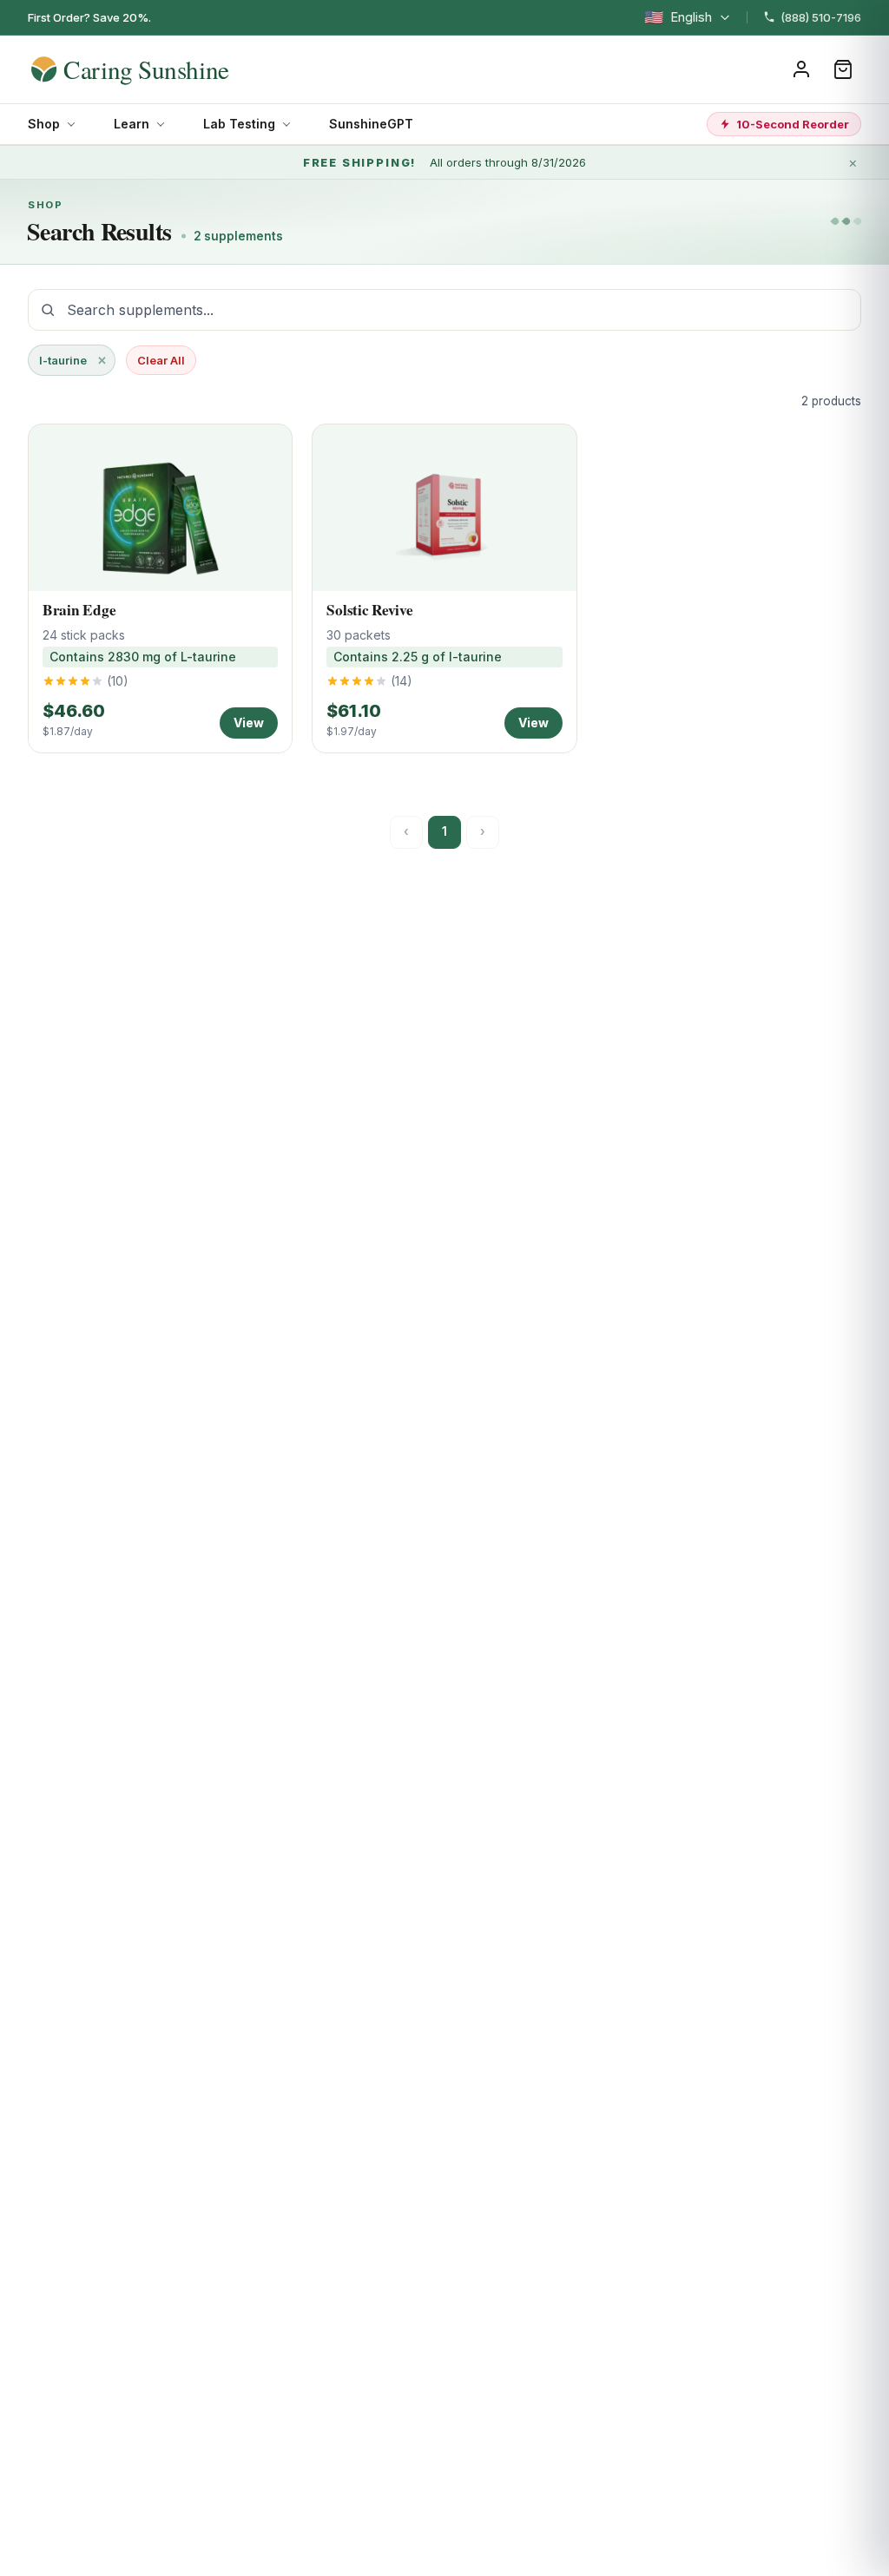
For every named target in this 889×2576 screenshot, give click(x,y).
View (249, 723)
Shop (44, 124)
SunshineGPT (371, 124)
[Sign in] (801, 69)
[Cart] (843, 69)
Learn (132, 124)
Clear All (161, 360)
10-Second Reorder (793, 124)
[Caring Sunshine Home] (161, 69)
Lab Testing (239, 124)
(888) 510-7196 (821, 17)
